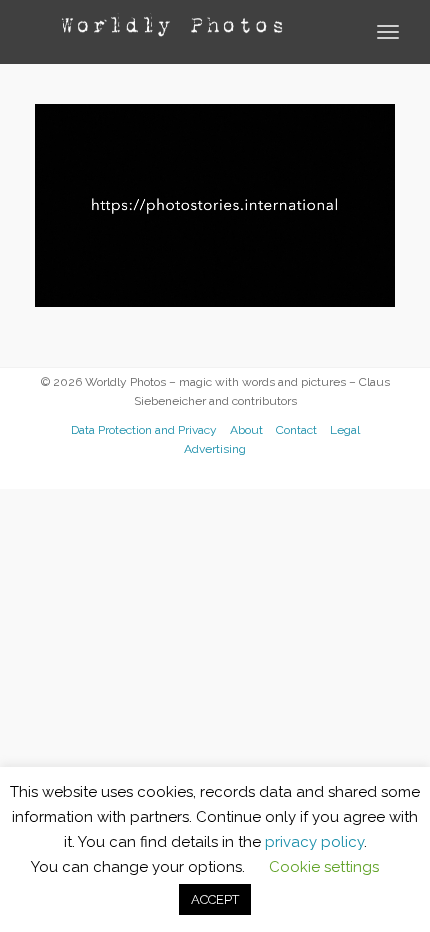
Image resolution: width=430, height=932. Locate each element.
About (246, 430)
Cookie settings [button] (324, 867)
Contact (296, 430)
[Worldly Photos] (170, 26)
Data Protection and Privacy (144, 430)
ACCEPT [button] (215, 899)
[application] (215, 205)
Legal (345, 430)
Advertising (215, 449)
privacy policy (314, 842)
